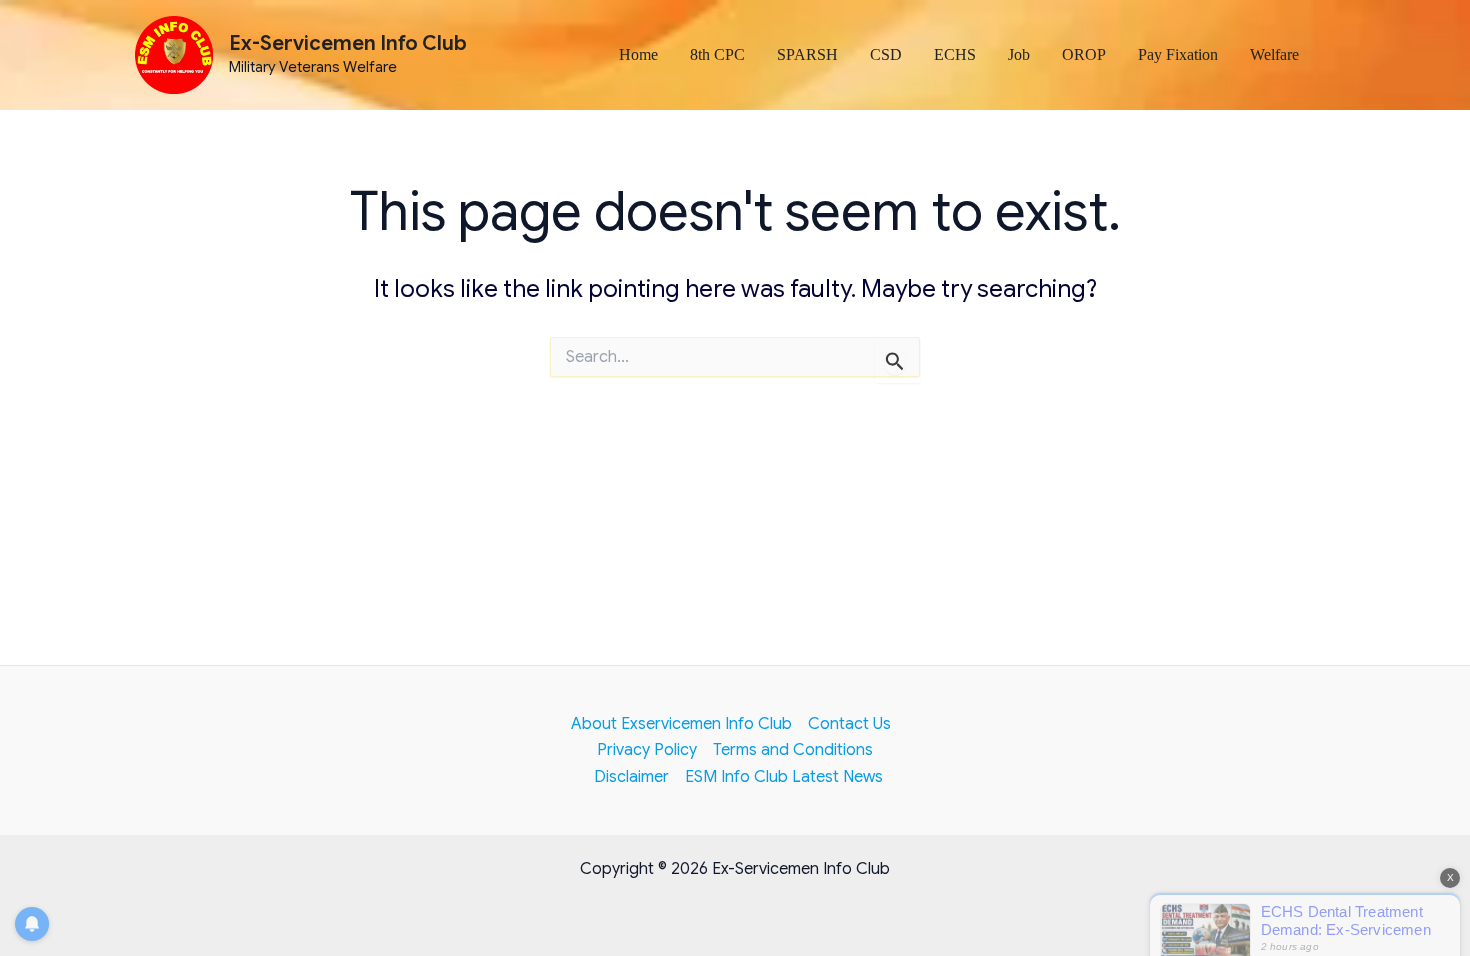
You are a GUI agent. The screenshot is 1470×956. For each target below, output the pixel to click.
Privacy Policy (647, 750)
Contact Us (849, 724)
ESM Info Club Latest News (784, 777)
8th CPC (717, 54)
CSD (886, 54)
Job (1019, 54)
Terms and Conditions (793, 750)
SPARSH (807, 54)
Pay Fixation (1178, 54)
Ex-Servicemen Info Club (348, 43)
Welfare (1274, 54)
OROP (1084, 54)
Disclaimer (631, 777)
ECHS (955, 54)
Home (638, 54)
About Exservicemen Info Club (681, 724)
